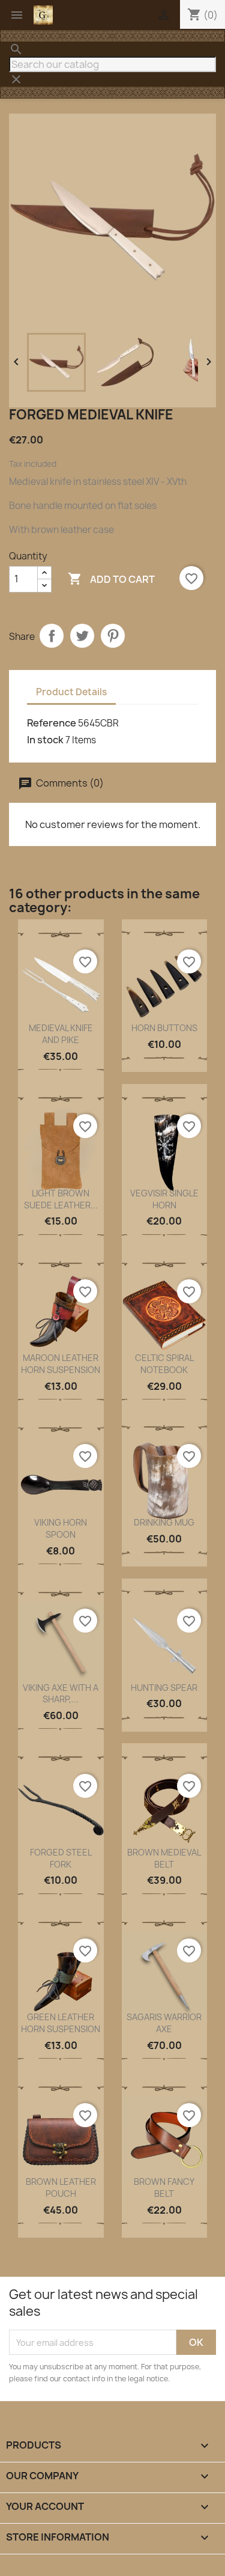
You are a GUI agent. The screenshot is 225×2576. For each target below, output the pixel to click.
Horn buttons (164, 1028)
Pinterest (113, 636)
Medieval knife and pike (61, 1034)
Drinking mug (164, 1522)
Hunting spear (164, 1688)
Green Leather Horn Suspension (61, 2023)
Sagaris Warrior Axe (164, 2023)
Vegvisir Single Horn (164, 1199)
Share (52, 636)
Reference (52, 723)
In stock (45, 740)
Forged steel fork (61, 1858)
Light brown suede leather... (61, 1199)
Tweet (82, 636)
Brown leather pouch (61, 2188)
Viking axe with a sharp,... (61, 1694)
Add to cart (111, 579)
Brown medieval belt (164, 1858)
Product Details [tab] (71, 692)
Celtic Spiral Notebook (164, 1364)
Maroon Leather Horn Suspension (61, 1364)
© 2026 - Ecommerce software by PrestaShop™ (112, 2560)
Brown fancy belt (164, 2188)
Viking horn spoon (61, 1528)
